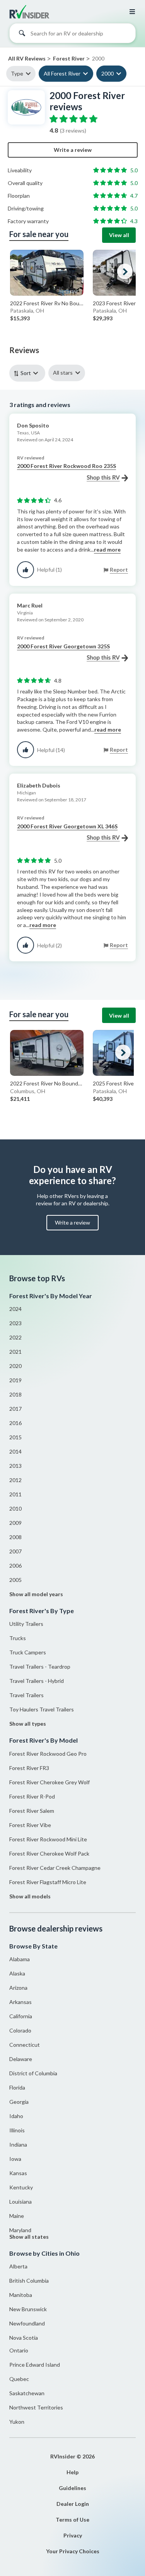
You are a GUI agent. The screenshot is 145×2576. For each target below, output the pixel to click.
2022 (15, 1337)
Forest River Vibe (30, 1825)
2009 (15, 1523)
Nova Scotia (24, 2338)
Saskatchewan (27, 2393)
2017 (15, 1409)
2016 (15, 1423)
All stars (63, 373)
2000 (107, 73)
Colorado (20, 2030)
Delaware (21, 2059)
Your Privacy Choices (73, 2551)
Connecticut (25, 2045)
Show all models (30, 1896)
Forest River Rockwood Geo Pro (48, 1754)
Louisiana (20, 2202)
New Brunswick (28, 2309)
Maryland (20, 2230)
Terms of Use (72, 2520)
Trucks (18, 1638)
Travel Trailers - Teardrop (40, 1667)
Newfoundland (27, 2323)
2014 (15, 1451)
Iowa (15, 2159)
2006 (15, 1566)
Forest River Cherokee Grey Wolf (49, 1782)
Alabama (20, 1959)
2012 (15, 1480)
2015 (15, 1437)
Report (119, 570)
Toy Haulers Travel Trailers (42, 1709)
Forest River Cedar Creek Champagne (55, 1868)
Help (72, 2472)
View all (119, 235)
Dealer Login (73, 2504)
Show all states (29, 2237)
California (21, 2016)
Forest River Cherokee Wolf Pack (49, 1853)
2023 (15, 1323)
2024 (15, 1309)
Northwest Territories (36, 2407)
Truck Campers (28, 1652)
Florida (17, 2087)
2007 (15, 1551)
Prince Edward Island (35, 2365)
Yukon (17, 2422)
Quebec (19, 2379)
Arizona (18, 1988)
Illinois (17, 2130)
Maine (17, 2216)
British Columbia (29, 2281)
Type (17, 73)
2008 (15, 1537)
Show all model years (36, 1594)
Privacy (73, 2535)
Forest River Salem (32, 1811)
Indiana (18, 2144)
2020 (15, 1366)
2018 (15, 1394)
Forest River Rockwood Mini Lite (48, 1839)
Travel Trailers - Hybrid (37, 1681)
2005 (15, 1580)
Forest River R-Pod (32, 1796)
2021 (15, 1352)
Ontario (19, 2350)
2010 (15, 1508)
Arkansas (20, 2002)
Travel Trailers (26, 1695)
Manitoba (21, 2295)
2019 (15, 1380)
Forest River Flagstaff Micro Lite (48, 1882)
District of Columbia (33, 2073)
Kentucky (21, 2187)
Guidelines (72, 2488)
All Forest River (62, 73)
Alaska (17, 1973)
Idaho (16, 2116)
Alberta (18, 2266)
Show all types (28, 1724)
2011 (15, 1494)
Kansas (18, 2173)
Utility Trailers (26, 1624)
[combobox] (72, 35)
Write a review (73, 150)
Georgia (19, 2102)
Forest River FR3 (29, 1768)
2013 (15, 1466)
